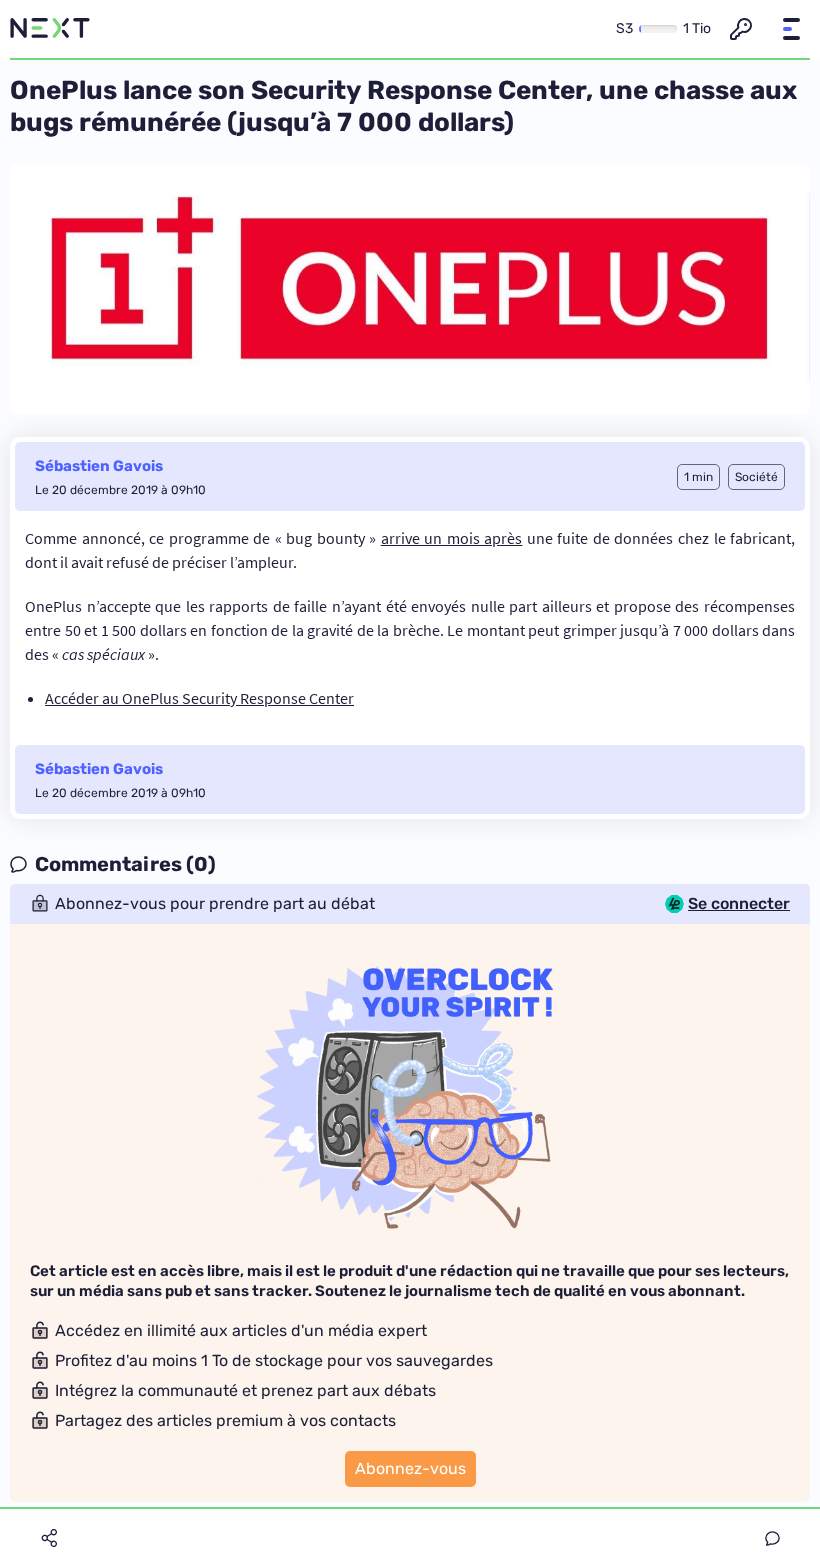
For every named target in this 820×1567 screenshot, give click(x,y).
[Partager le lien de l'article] (49, 1538)
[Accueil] (50, 29)
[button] (791, 29)
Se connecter (739, 904)
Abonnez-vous (410, 1468)
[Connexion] (741, 29)
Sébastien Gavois (99, 466)
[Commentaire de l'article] (772, 1538)
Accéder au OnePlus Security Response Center (199, 698)
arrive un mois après (452, 538)
